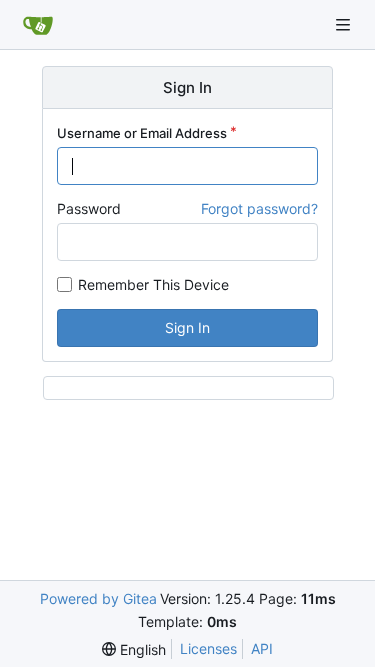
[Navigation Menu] (345, 24)
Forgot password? (259, 208)
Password (89, 208)
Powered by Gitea (98, 598)
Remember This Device (153, 284)
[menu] (134, 649)
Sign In (187, 327)
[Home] (38, 25)
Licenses (208, 648)
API (262, 648)
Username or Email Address (142, 133)
